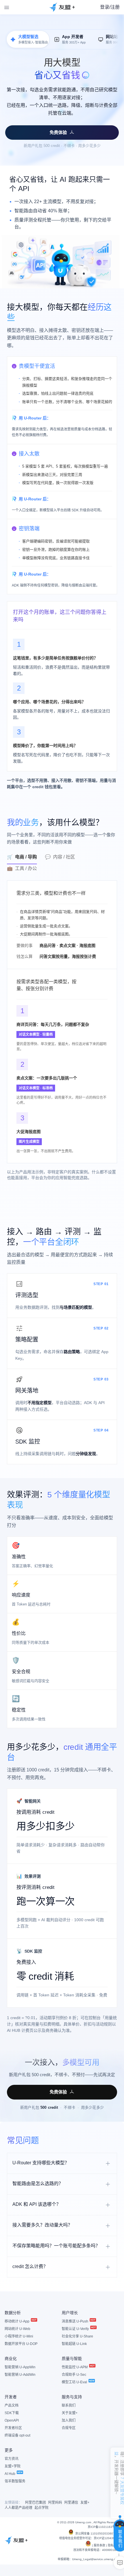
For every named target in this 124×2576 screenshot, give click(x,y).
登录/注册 (110, 7)
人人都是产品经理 (18, 2508)
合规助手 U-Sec (74, 2375)
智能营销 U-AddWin (20, 2375)
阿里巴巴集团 (35, 2503)
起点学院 (42, 2508)
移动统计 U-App (17, 2321)
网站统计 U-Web (17, 2329)
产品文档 (12, 2405)
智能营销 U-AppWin (20, 2367)
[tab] (26, 858)
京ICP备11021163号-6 (103, 2527)
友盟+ (85, 2503)
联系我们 (69, 2405)
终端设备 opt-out (17, 2435)
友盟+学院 (13, 2466)
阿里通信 (71, 2503)
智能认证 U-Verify (76, 2329)
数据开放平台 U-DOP (21, 2344)
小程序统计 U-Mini (19, 2336)
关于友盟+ (70, 2413)
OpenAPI (12, 2420)
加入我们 (69, 2420)
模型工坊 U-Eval (75, 2382)
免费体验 (58, 132)
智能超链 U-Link (74, 2344)
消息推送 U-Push (75, 2321)
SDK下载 (12, 2413)
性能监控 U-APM (75, 2367)
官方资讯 (12, 2459)
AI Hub (10, 2474)
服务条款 (99, 2545)
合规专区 (69, 2428)
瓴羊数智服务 (15, 2481)
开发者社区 (13, 2428)
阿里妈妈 (55, 2503)
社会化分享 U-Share (77, 2336)
